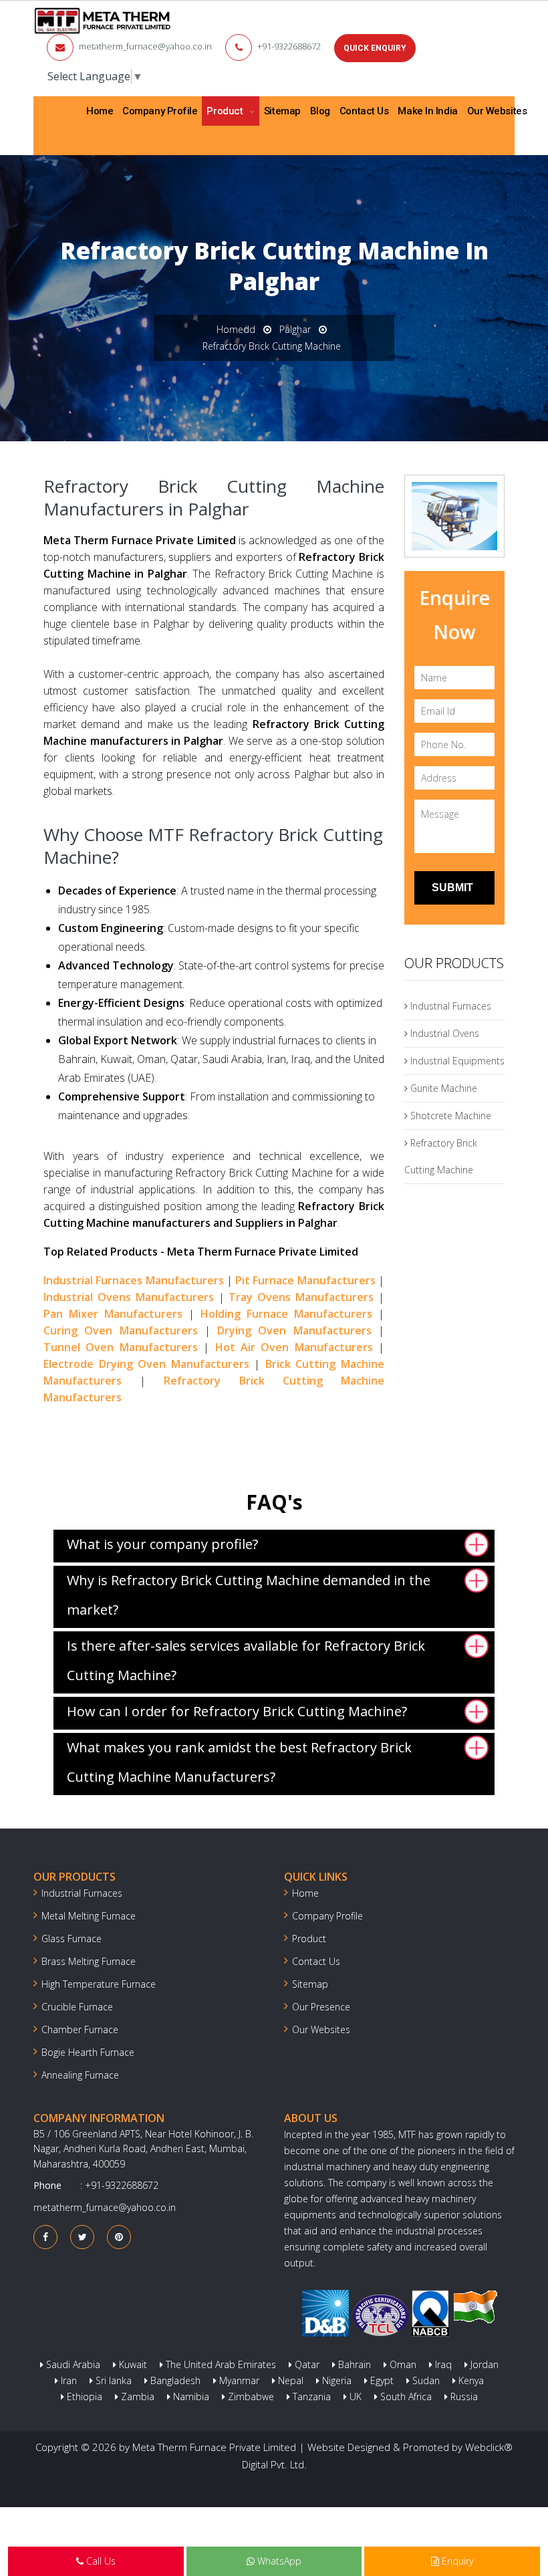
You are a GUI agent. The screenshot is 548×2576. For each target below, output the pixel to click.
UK (354, 2396)
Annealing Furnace (80, 2075)
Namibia (190, 2396)
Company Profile (160, 111)
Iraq (442, 2364)
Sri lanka (112, 2380)
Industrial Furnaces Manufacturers (134, 1280)
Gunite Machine (442, 1088)
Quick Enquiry (375, 48)
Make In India (427, 111)
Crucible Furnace (77, 2007)
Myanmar (238, 2380)
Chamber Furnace (80, 2029)
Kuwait (132, 2364)
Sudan (425, 2380)
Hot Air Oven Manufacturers (294, 1347)
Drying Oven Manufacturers (294, 1330)
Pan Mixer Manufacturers (113, 1314)
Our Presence (321, 2007)
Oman (402, 2364)
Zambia (136, 2396)
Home (100, 111)
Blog (320, 111)
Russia (463, 2396)
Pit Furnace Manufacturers (305, 1280)
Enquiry (456, 2561)
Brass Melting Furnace (89, 1961)
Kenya (470, 2380)
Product (226, 111)
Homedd (236, 329)
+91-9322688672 (289, 46)
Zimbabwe (250, 2396)
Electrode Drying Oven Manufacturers (146, 1364)
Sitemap (282, 111)
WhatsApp (278, 2561)
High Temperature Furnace (99, 1984)
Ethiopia (83, 2396)
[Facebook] (45, 2237)
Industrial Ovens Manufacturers (129, 1297)
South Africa (405, 2396)
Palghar (295, 329)
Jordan (483, 2364)
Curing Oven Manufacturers (121, 1330)
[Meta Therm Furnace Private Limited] (103, 21)
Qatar (306, 2364)
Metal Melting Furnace (89, 1916)
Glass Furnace (72, 1939)
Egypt (381, 2380)
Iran (67, 2380)
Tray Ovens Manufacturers (301, 1297)
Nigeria (335, 2380)
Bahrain (353, 2364)
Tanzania (310, 2396)
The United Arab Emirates (220, 2364)
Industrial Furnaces (449, 1006)
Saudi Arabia (72, 2364)
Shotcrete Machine (449, 1116)
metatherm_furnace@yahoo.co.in (145, 46)
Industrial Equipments (456, 1061)
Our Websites (497, 111)
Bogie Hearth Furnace (88, 2052)
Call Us (100, 2561)
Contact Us (364, 111)
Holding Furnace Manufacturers (286, 1314)
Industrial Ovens (443, 1033)
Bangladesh (174, 2380)
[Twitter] (83, 2237)
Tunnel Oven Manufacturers (121, 1347)
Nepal (289, 2380)
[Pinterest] (119, 2237)
